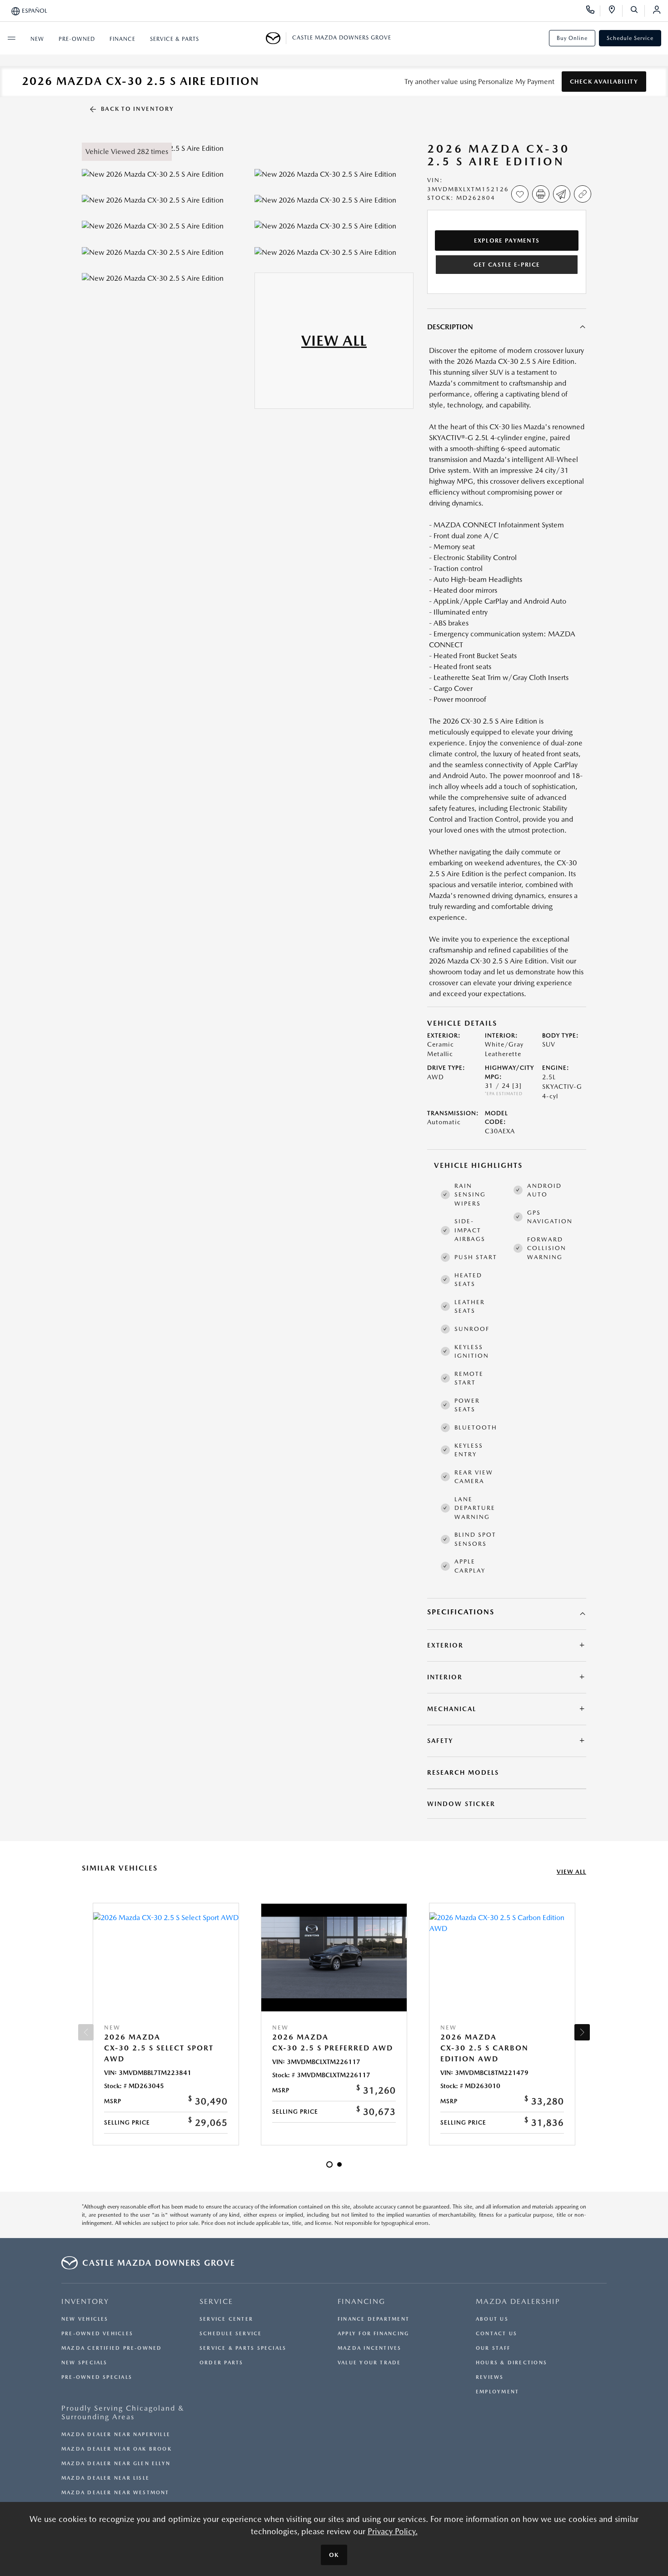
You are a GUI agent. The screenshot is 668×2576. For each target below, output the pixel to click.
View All (571, 1872)
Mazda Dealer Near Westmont (115, 2493)
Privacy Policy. (393, 2531)
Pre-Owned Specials (97, 2377)
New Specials (85, 2363)
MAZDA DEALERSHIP (518, 2301)
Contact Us (496, 2334)
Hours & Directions (511, 2363)
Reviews (490, 2377)
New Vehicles (85, 2319)
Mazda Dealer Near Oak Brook (117, 2449)
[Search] (637, 11)
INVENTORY (85, 2301)
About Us (492, 2319)
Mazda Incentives (370, 2348)
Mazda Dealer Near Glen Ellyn (116, 2464)
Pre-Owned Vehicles (97, 2334)
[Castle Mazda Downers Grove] (276, 38)
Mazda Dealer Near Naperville (116, 2435)
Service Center (226, 2319)
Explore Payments (507, 241)
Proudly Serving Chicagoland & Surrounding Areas (123, 2412)
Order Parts (221, 2363)
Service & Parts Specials (243, 2348)
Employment (497, 2392)
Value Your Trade (369, 2363)
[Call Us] (593, 11)
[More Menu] (11, 38)
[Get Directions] (615, 11)
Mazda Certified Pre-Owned (112, 2348)
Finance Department (374, 2319)
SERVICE (216, 2301)
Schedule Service (630, 38)
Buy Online (572, 38)
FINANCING (361, 2301)
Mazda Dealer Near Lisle (105, 2478)
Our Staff (493, 2348)
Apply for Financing (373, 2334)
